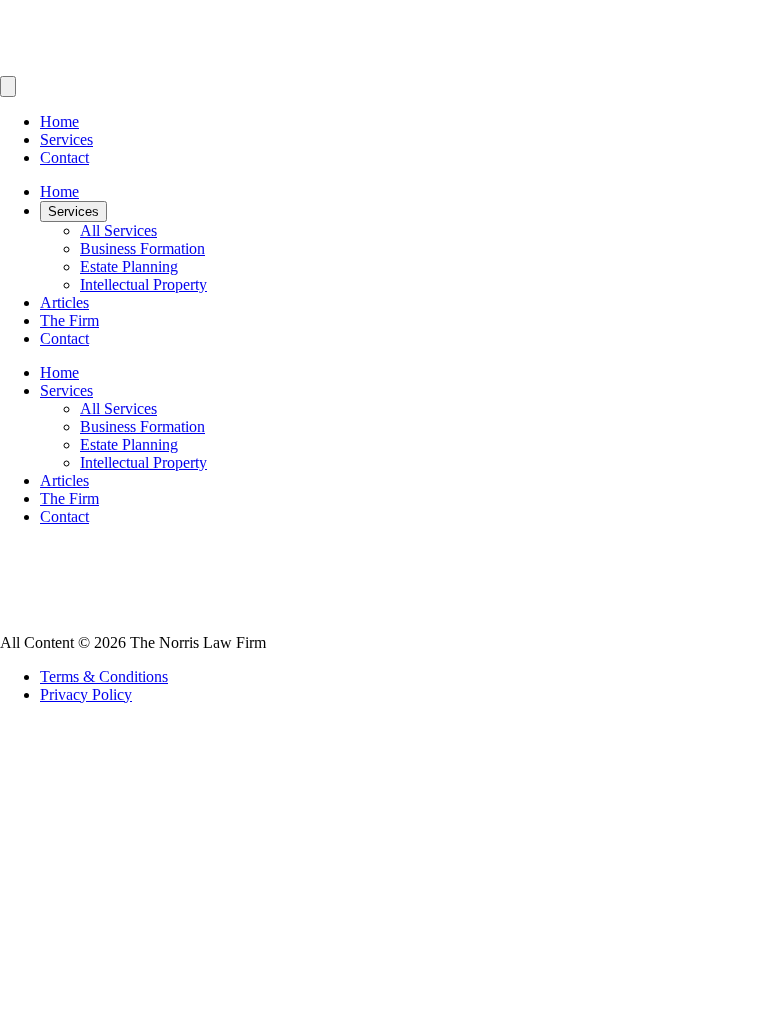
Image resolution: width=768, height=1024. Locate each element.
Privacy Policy (86, 694)
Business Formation (142, 248)
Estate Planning (129, 266)
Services (66, 139)
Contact (64, 157)
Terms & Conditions (104, 676)
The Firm (69, 320)
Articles (64, 302)
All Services (118, 230)
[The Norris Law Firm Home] (384, 66)
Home (59, 121)
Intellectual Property (143, 284)
